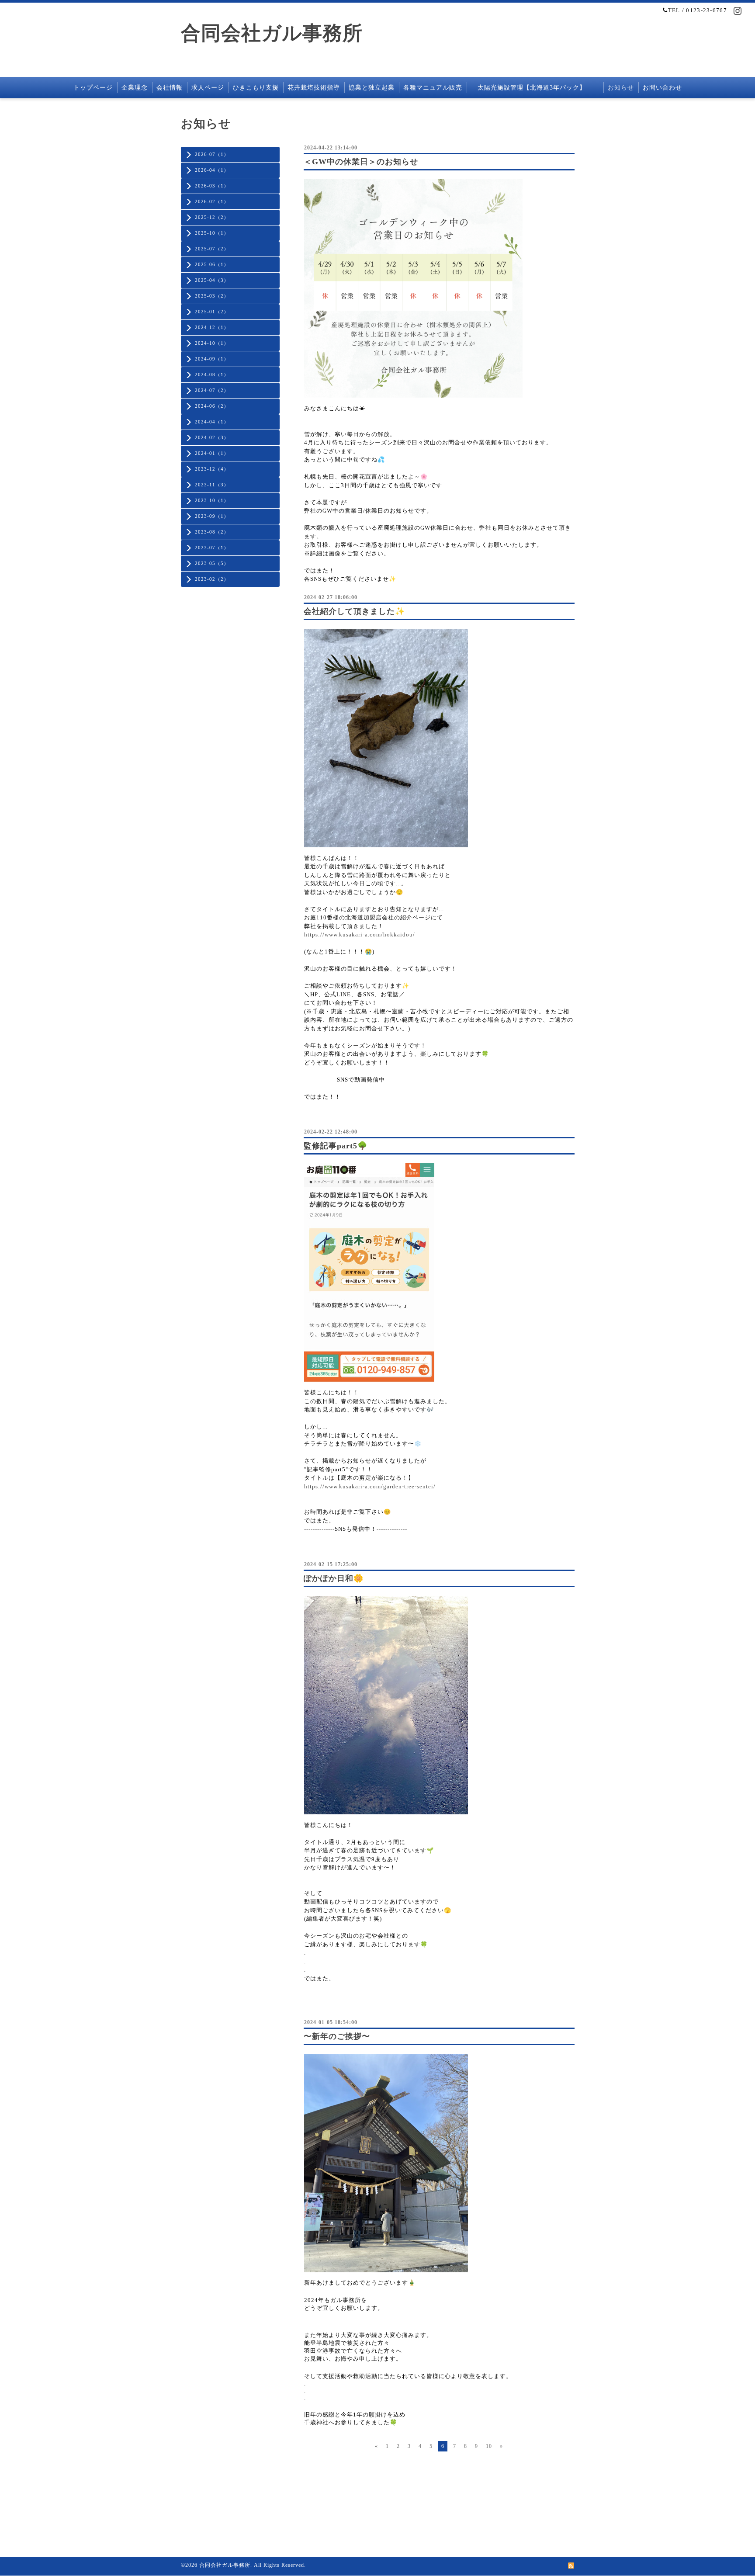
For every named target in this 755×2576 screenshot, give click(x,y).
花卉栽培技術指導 (314, 88)
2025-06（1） (212, 264)
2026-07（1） (212, 154)
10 (489, 2446)
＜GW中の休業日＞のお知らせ (361, 162)
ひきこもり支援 (256, 88)
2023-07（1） (212, 548)
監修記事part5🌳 (336, 1146)
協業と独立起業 (372, 88)
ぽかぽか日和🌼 (334, 1578)
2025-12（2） (212, 217)
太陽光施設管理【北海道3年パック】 (535, 88)
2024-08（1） (212, 374)
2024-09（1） (212, 359)
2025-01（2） (212, 312)
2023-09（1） (212, 516)
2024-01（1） (212, 453)
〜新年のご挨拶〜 (337, 2036)
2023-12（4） (212, 469)
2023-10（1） (212, 500)
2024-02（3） (212, 437)
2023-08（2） (212, 532)
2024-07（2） (212, 390)
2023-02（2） (212, 579)
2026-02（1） (212, 201)
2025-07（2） (212, 249)
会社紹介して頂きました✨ (354, 611)
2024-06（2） (212, 406)
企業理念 (135, 88)
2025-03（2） (212, 296)
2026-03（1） (212, 186)
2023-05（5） (212, 563)
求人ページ (208, 88)
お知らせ (621, 88)
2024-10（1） (212, 343)
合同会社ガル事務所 (272, 33)
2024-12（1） (212, 327)
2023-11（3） (212, 485)
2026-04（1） (212, 170)
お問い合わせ (662, 88)
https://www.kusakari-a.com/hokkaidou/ (360, 934)
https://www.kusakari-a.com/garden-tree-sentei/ (370, 1486)
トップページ (93, 88)
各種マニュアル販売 (433, 88)
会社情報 (170, 88)
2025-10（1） (212, 233)
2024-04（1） (212, 422)
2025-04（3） (212, 280)
